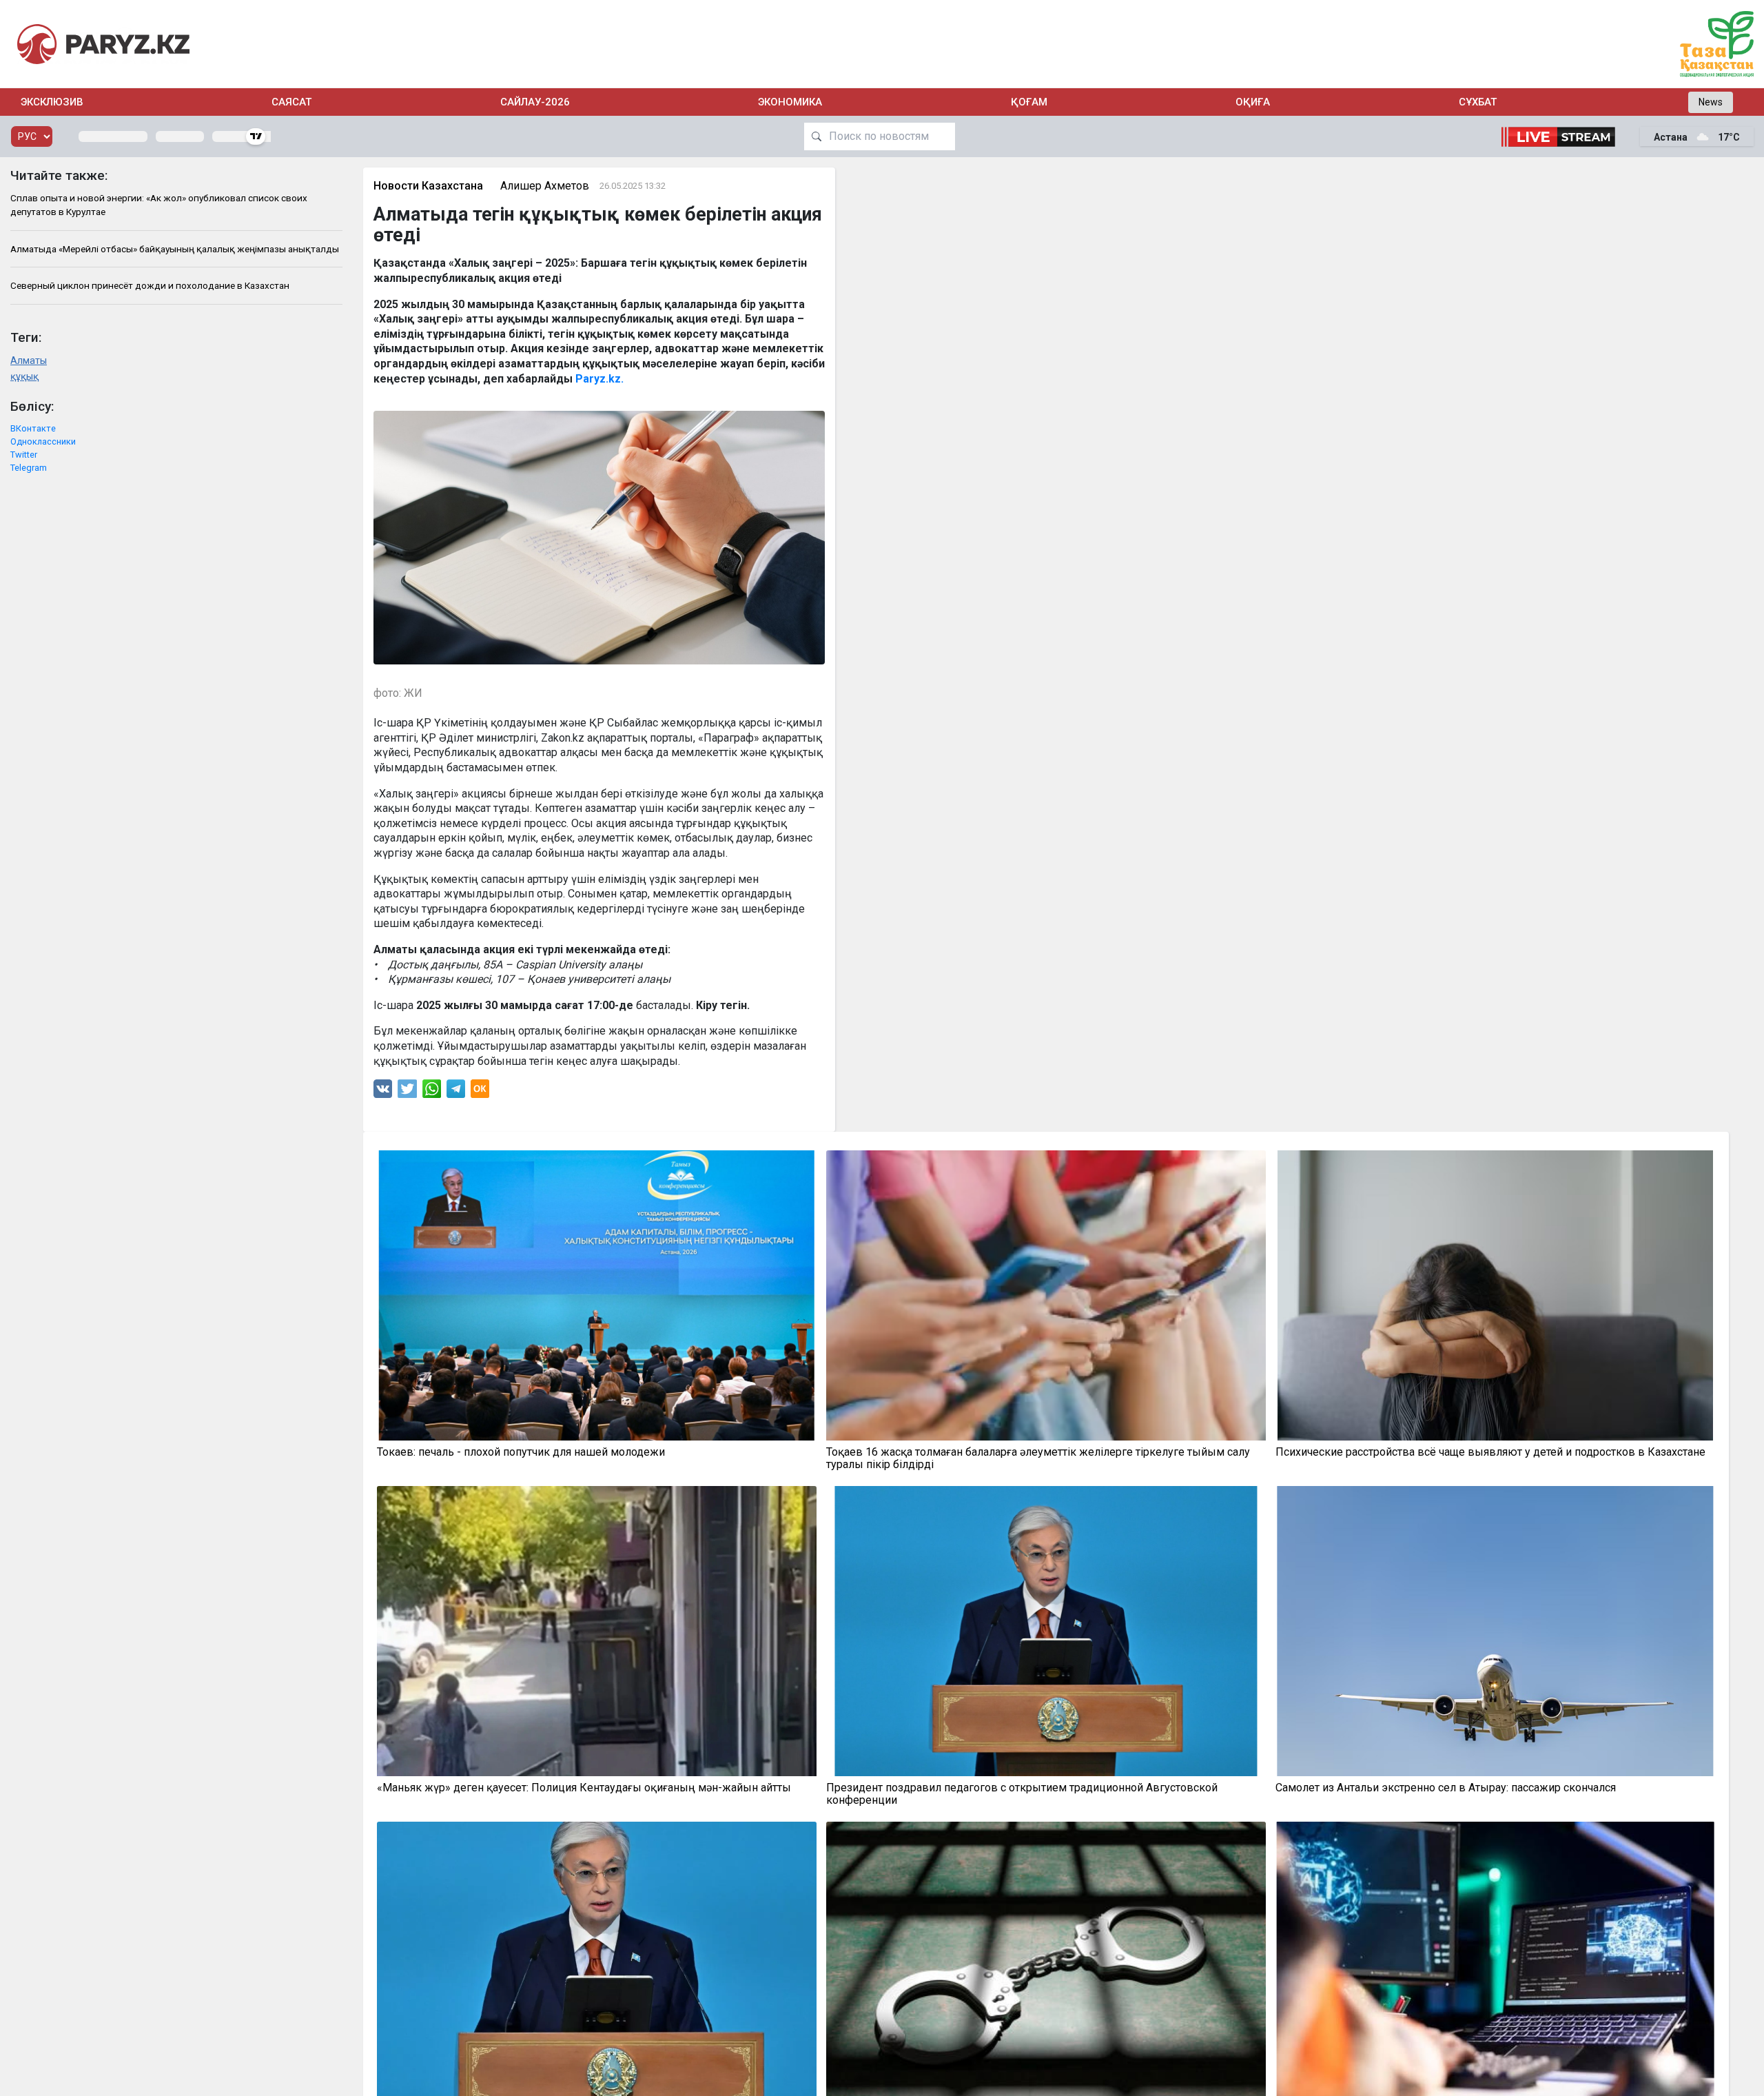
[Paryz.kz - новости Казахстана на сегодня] (103, 44)
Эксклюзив (52, 102)
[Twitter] (407, 1092)
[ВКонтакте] (383, 1092)
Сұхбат (1478, 102)
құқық (24, 377)
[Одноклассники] (480, 1092)
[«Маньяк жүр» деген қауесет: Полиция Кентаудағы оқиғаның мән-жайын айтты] (597, 1631)
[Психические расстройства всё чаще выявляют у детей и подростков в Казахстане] (1495, 1295)
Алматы (29, 361)
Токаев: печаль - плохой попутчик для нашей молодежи (521, 1452)
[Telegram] (456, 1092)
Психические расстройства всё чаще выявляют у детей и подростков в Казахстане (1490, 1452)
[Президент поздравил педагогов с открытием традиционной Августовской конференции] (1046, 1631)
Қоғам (1029, 102)
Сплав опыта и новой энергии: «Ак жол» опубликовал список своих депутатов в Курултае (159, 205)
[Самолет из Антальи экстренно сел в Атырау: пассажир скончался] (1495, 1631)
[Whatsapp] (432, 1092)
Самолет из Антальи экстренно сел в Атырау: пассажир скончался (1446, 1788)
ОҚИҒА (1253, 102)
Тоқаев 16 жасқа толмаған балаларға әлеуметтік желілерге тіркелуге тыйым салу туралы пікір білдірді (1038, 1458)
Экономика (790, 102)
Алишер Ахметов (545, 186)
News (1711, 102)
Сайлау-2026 (535, 102)
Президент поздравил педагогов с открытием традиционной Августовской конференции (1022, 1794)
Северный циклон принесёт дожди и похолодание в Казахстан (150, 285)
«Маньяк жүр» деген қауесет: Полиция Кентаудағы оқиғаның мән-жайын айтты (584, 1788)
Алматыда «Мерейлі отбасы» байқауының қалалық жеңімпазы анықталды (175, 249)
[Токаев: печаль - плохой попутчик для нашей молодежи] (597, 1295)
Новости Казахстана (428, 186)
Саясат (291, 102)
